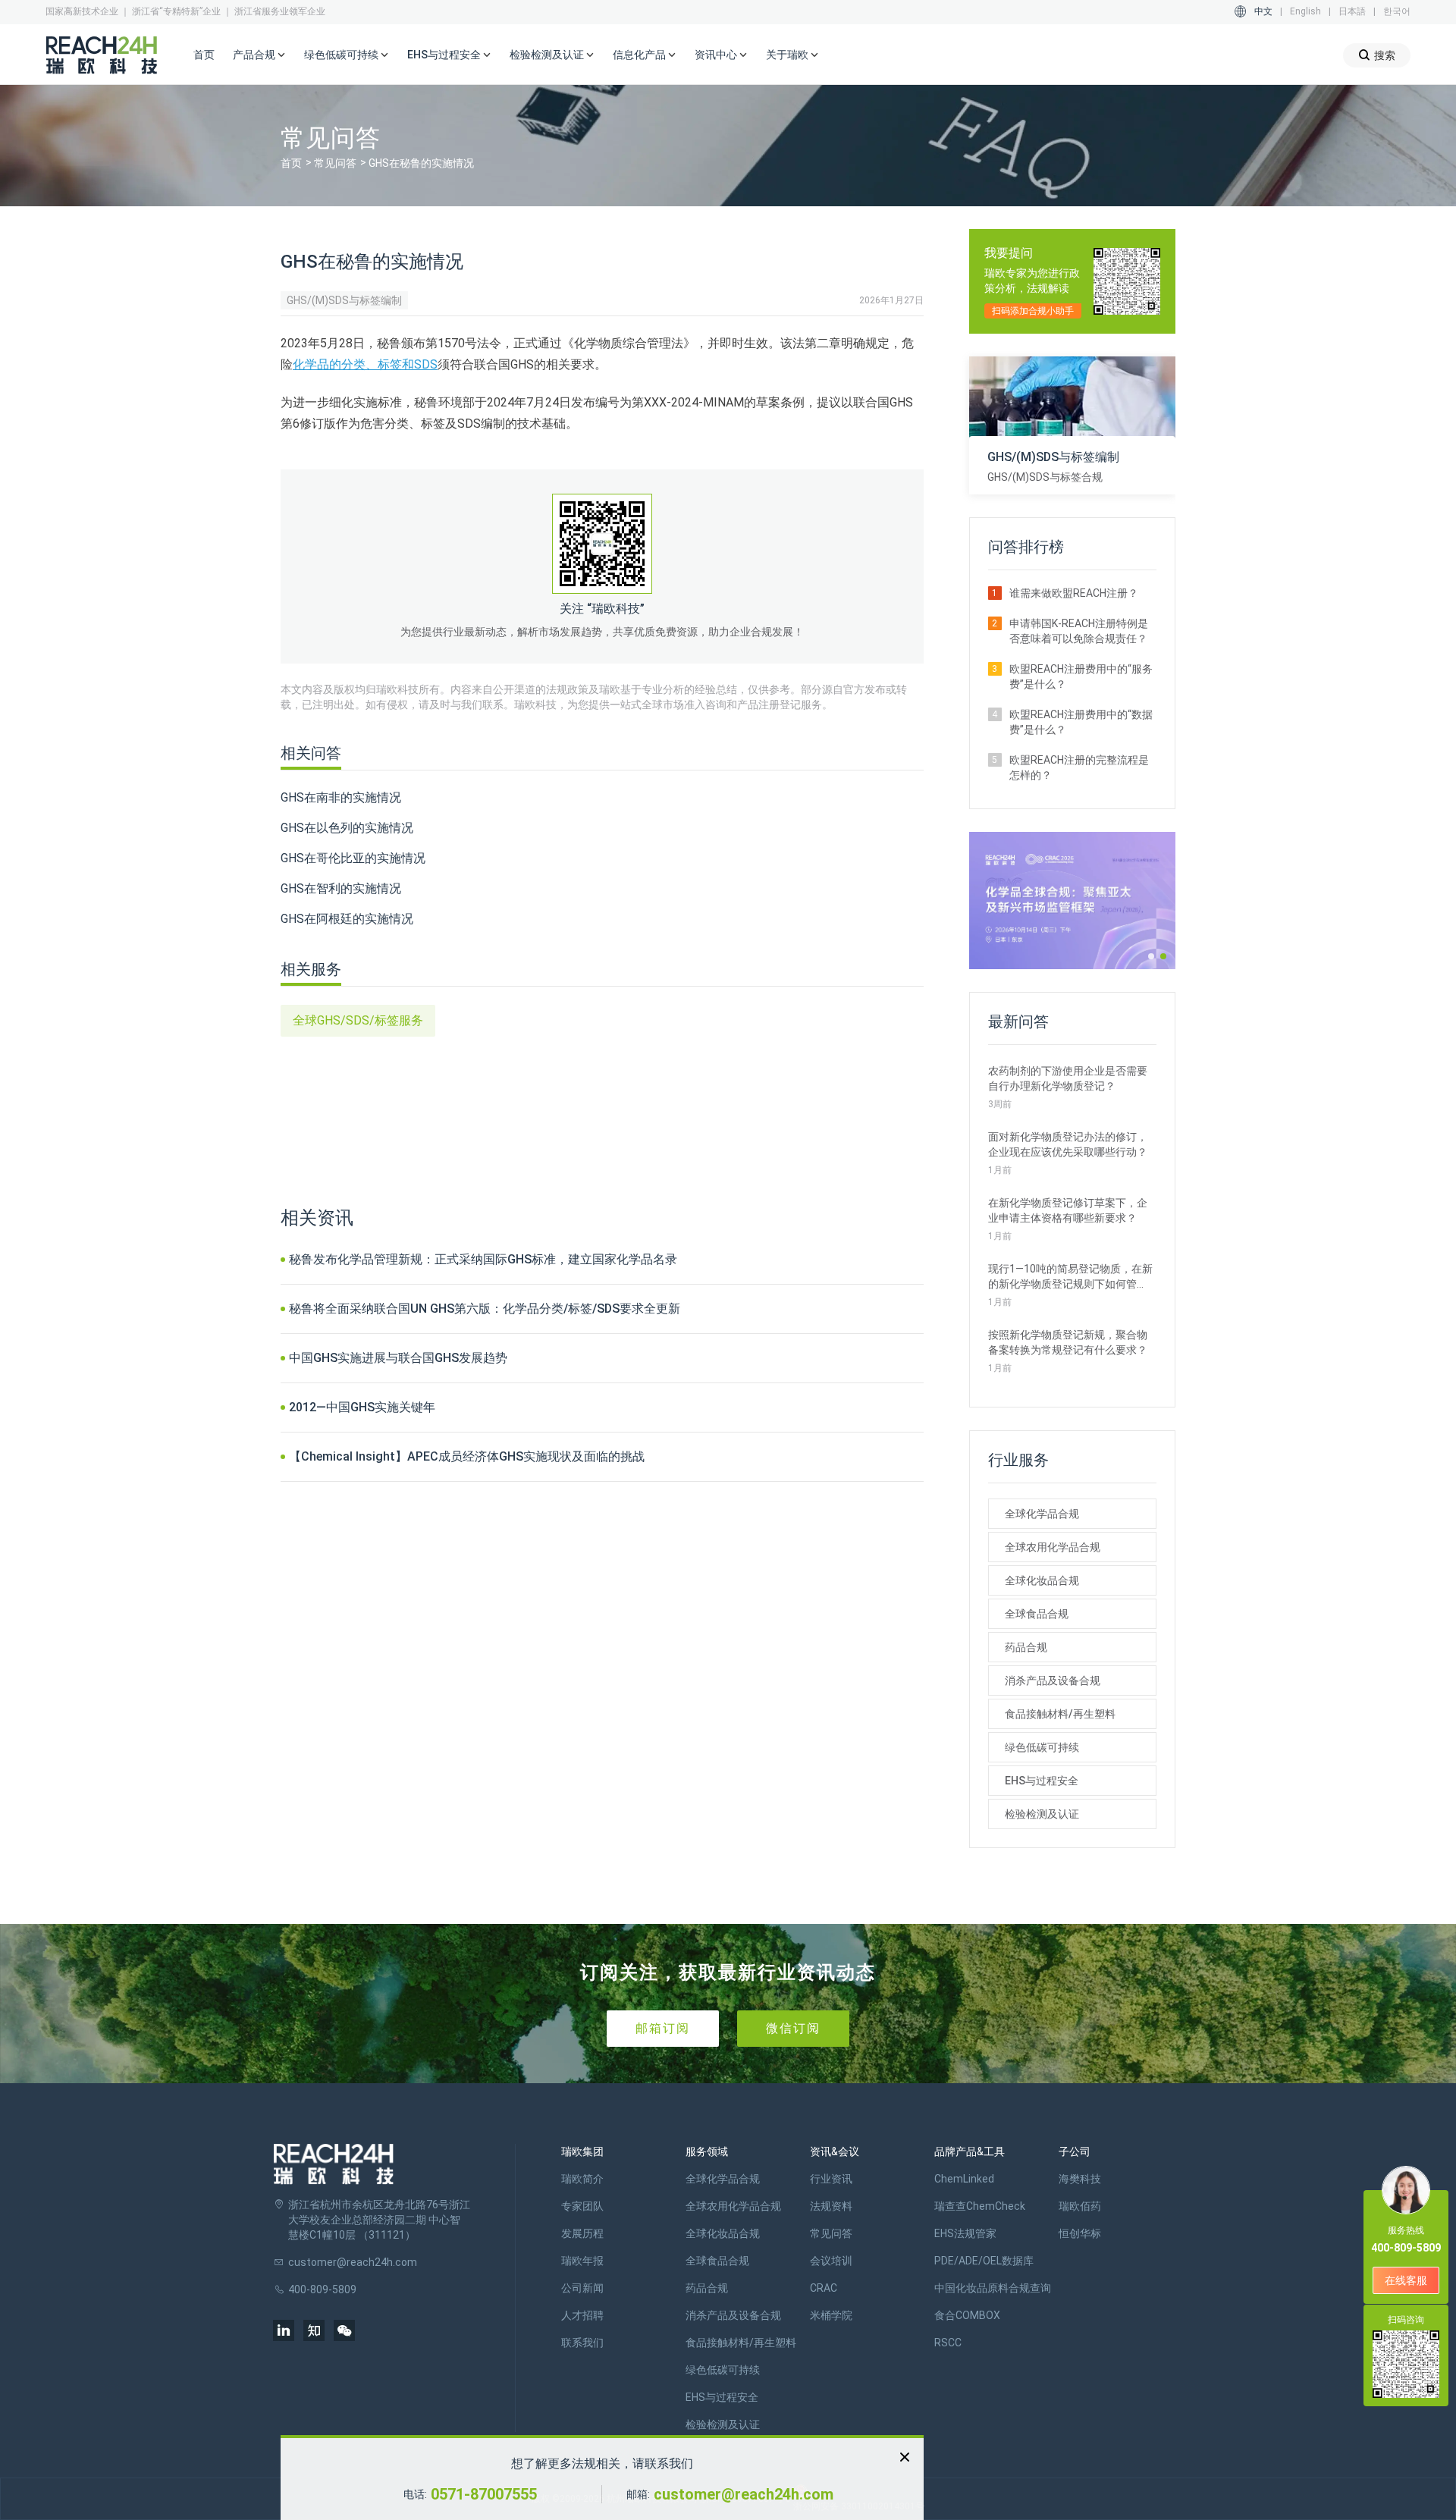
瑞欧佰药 (1080, 2206)
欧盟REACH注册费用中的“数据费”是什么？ (1081, 722)
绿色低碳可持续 (1042, 1747)
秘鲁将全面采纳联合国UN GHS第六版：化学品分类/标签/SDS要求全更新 (485, 1309)
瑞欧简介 (582, 2179)
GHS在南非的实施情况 (341, 797)
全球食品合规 (1037, 1614)
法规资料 (831, 2206)
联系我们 (582, 2343)
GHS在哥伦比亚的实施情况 (353, 858)
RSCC (948, 2343)
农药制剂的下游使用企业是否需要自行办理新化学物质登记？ (1068, 1078)
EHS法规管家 (965, 2233)
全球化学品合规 (1042, 1514)
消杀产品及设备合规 (1053, 1681)
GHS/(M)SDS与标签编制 (344, 300)
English (1305, 11)
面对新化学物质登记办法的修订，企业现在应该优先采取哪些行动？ (1068, 1144)
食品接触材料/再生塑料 (1060, 1714)
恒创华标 (1080, 2233)
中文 (1263, 11)
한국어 (1397, 11)
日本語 (1352, 11)
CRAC (824, 2288)
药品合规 (1026, 1647)
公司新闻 (582, 2288)
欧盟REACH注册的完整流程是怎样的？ (1079, 767)
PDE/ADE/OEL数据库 (984, 2261)
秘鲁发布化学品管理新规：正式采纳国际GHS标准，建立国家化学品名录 (483, 1259)
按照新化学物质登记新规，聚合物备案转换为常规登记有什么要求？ (1068, 1342)
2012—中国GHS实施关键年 (362, 1407)
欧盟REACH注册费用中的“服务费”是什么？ (1081, 676)
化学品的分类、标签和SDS (365, 364)
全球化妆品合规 (1042, 1580)
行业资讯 (831, 2179)
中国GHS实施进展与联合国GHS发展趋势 (398, 1358)
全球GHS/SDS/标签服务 (358, 1020)
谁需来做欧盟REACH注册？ (1074, 593)
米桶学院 (831, 2315)
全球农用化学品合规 (1053, 1547)
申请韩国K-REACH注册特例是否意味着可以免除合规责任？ (1079, 631)
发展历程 (582, 2233)
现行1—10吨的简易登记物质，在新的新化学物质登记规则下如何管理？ (1070, 1277)
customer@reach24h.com (744, 2494)
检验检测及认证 (1042, 1814)
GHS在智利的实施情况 (341, 888)
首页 (204, 55)
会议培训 (831, 2261)
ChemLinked (964, 2179)
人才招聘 (582, 2315)
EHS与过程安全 (1042, 1781)
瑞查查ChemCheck (980, 2206)
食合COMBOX (967, 2315)
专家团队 (582, 2206)
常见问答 (335, 163)
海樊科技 (1080, 2179)
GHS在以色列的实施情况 (347, 828)
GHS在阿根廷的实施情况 (347, 919)
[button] (1151, 956)
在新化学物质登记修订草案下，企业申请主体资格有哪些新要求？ (1068, 1210)
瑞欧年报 (582, 2261)
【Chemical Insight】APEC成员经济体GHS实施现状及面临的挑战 (467, 1456)
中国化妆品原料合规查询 (993, 2288)
